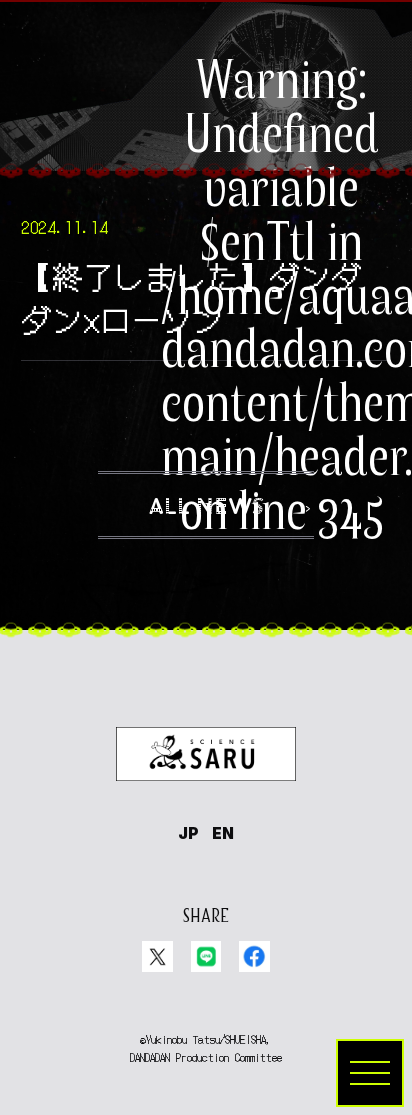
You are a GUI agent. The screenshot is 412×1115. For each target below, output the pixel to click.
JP (188, 833)
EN (223, 833)
